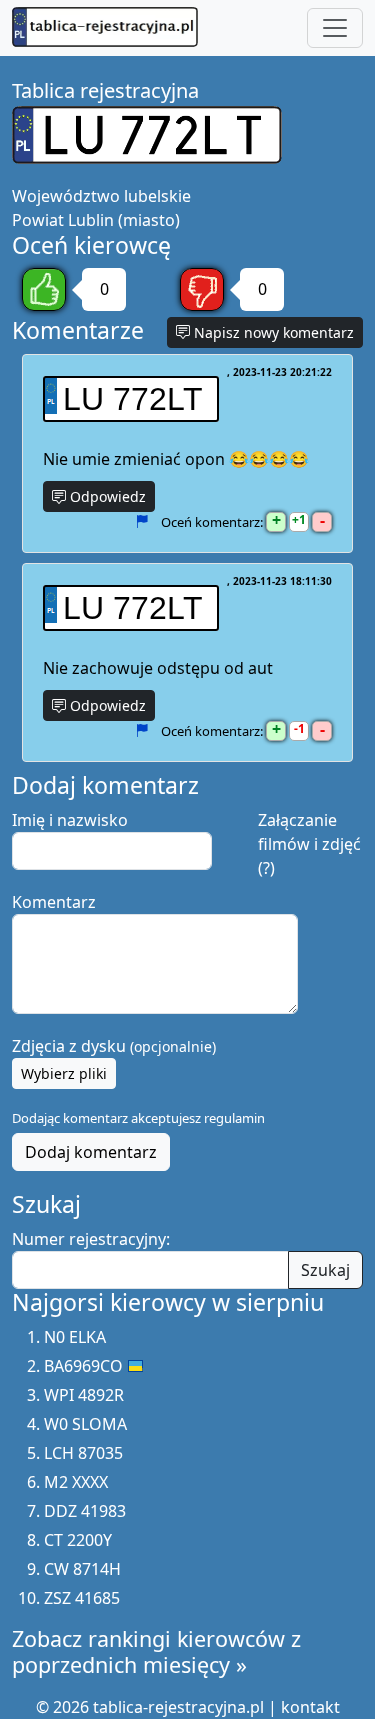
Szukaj (325, 1270)
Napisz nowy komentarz (272, 332)
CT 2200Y (78, 1540)
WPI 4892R (84, 1395)
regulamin (234, 1118)
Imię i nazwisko (70, 820)
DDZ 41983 (85, 1511)
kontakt (310, 1707)
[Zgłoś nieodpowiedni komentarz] (141, 522)
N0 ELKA (75, 1337)
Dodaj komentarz (91, 1152)
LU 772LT (133, 399)
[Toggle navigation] (335, 28)
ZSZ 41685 (82, 1598)
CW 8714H (82, 1569)
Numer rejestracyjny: (91, 1239)
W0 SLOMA (85, 1424)
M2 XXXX (76, 1482)
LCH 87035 (83, 1453)
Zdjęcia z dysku (114, 1046)
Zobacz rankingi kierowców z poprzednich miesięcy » (156, 1651)
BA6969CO (83, 1366)
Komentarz (54, 902)
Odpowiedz (106, 496)
